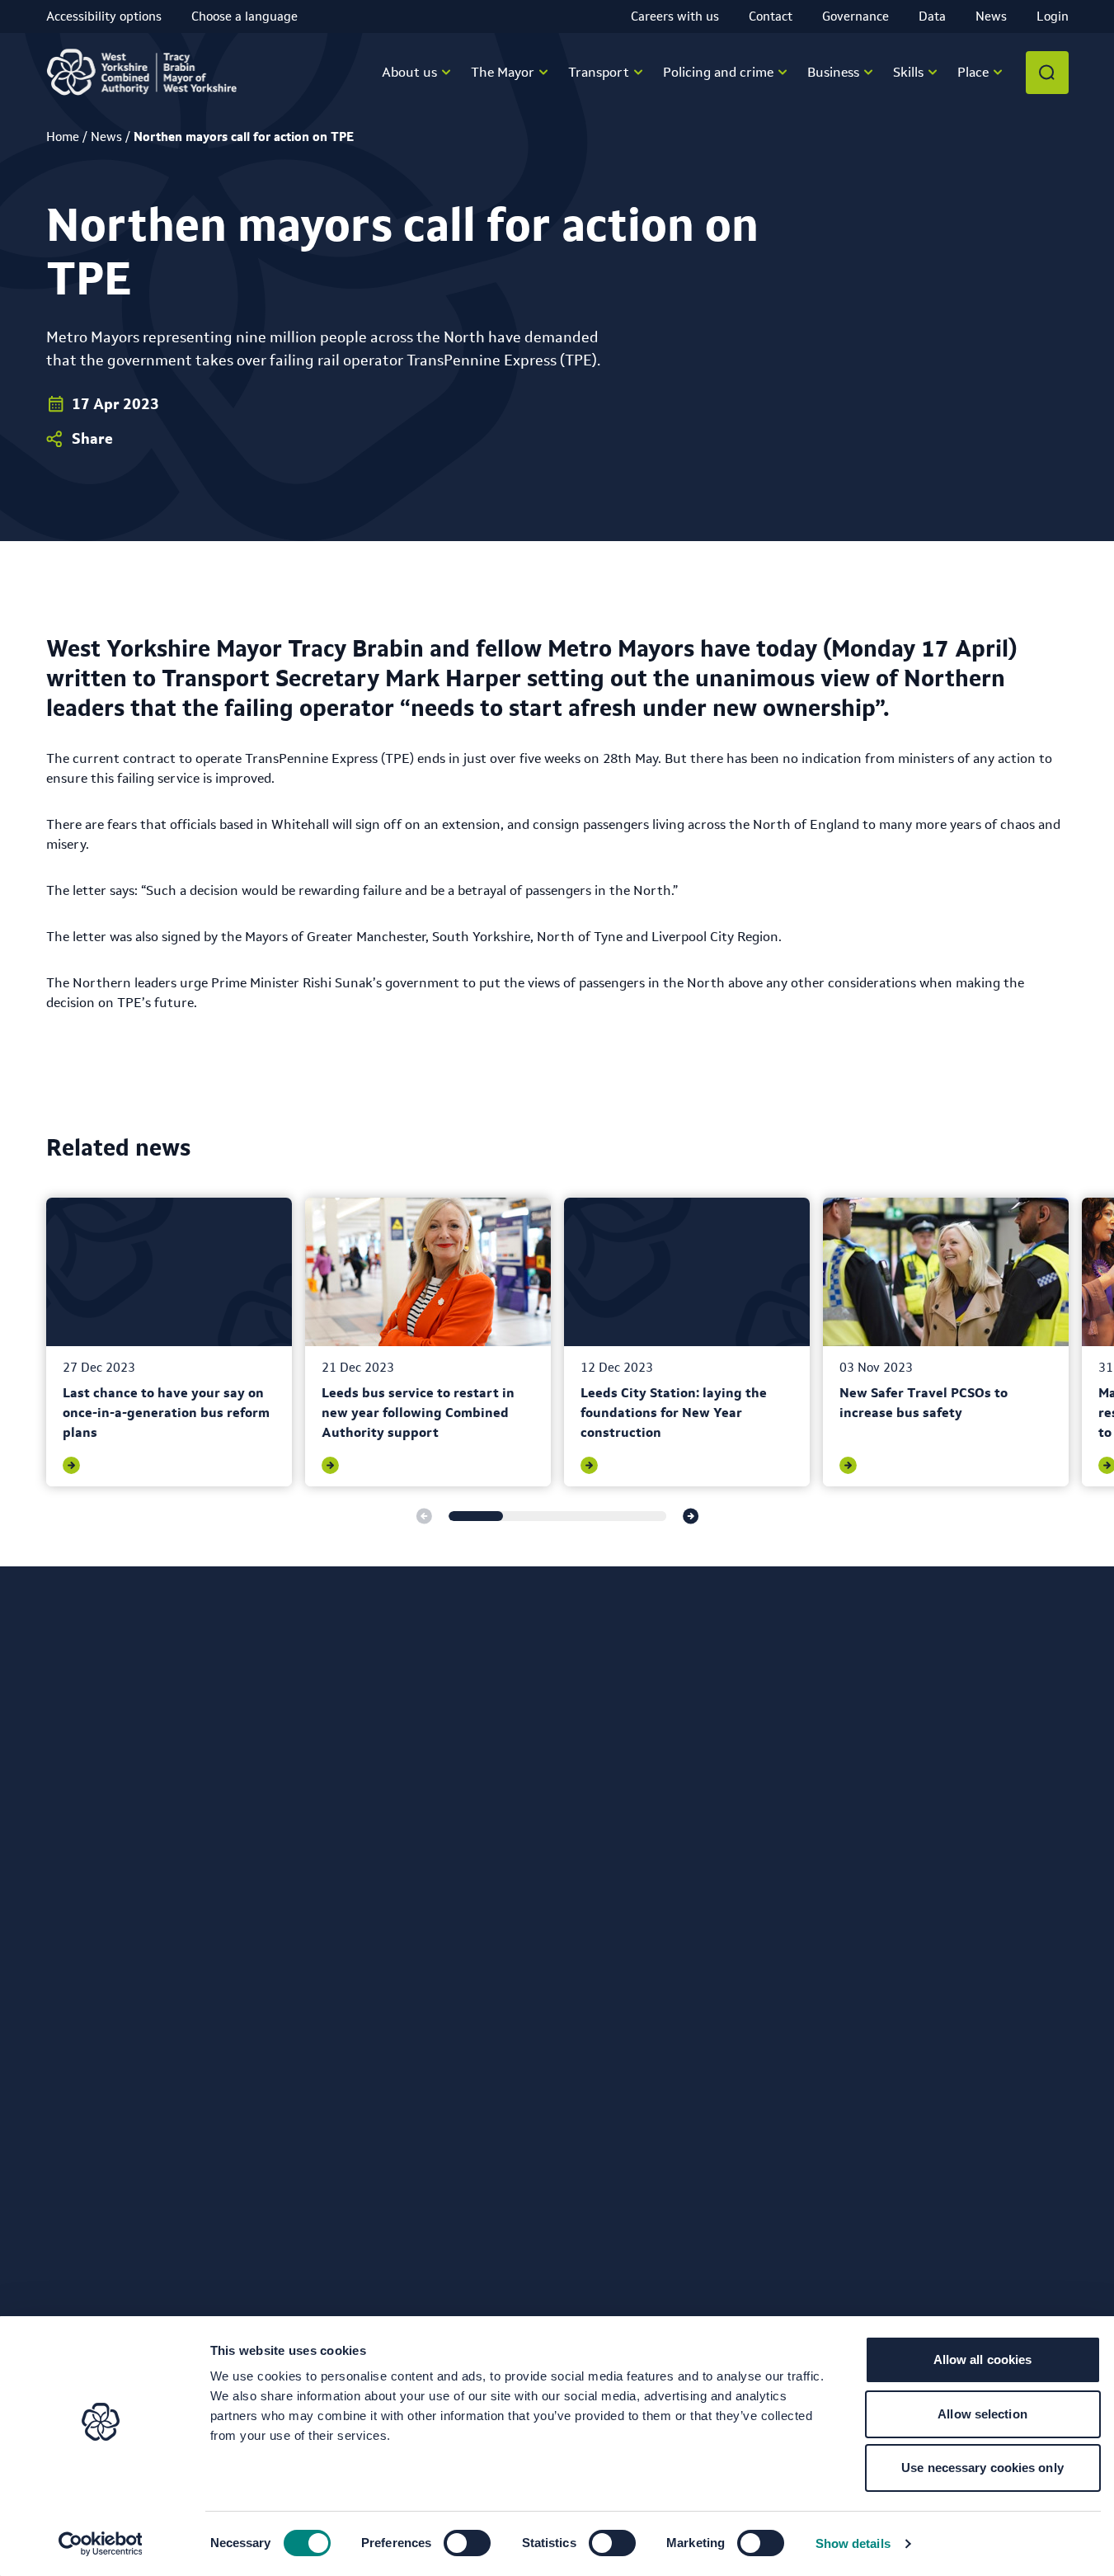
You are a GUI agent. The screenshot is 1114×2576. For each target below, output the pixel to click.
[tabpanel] (169, 1342)
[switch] (467, 2543)
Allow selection (982, 2414)
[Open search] (1047, 73)
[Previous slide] (424, 1516)
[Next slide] (691, 1516)
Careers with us (675, 16)
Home (63, 137)
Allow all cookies (983, 2359)
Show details (853, 2543)
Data (932, 16)
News (991, 16)
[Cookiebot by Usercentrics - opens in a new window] (100, 2544)
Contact (771, 16)
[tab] (476, 1516)
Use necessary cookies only (982, 2468)
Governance (855, 16)
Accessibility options (104, 16)
